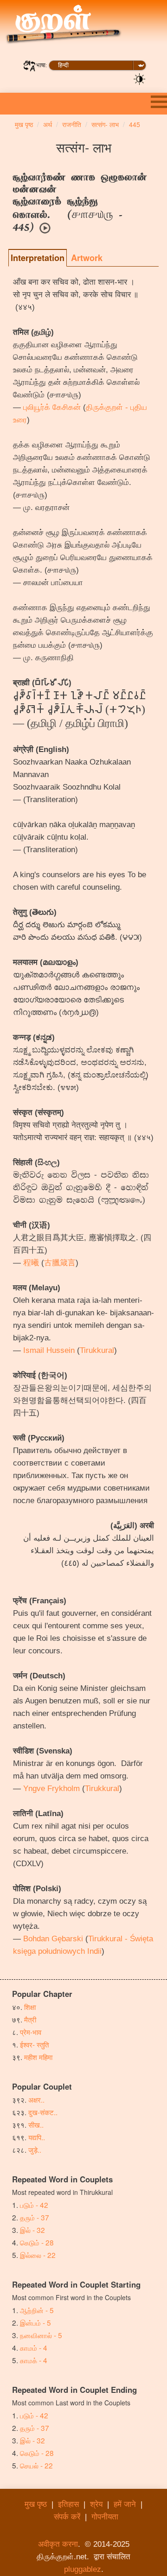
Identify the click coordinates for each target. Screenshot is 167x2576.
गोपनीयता (105, 2517)
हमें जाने (125, 2504)
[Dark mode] (140, 78)
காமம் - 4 (34, 2347)
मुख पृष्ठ (36, 2504)
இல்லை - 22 (38, 2255)
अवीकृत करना (58, 2544)
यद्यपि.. (37, 2137)
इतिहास (68, 2504)
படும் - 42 (34, 2205)
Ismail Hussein (49, 1350)
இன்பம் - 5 (35, 2322)
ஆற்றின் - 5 (37, 2310)
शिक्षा (30, 2007)
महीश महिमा (38, 2057)
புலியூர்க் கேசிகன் (52, 407)
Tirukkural (97, 1350)
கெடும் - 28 (37, 2242)
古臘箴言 (60, 1263)
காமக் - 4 (34, 2360)
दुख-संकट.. (43, 2112)
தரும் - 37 (35, 2217)
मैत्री (30, 2019)
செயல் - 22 (36, 2465)
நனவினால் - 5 (41, 2335)
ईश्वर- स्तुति (34, 2044)
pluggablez (83, 2569)
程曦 (31, 1263)
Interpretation (38, 258)
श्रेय (96, 2504)
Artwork (87, 258)
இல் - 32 (32, 2230)
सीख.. (36, 2124)
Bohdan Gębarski (53, 1939)
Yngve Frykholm (51, 1789)
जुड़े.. (35, 2149)
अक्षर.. (36, 2099)
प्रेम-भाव (31, 2032)
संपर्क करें (67, 2517)
